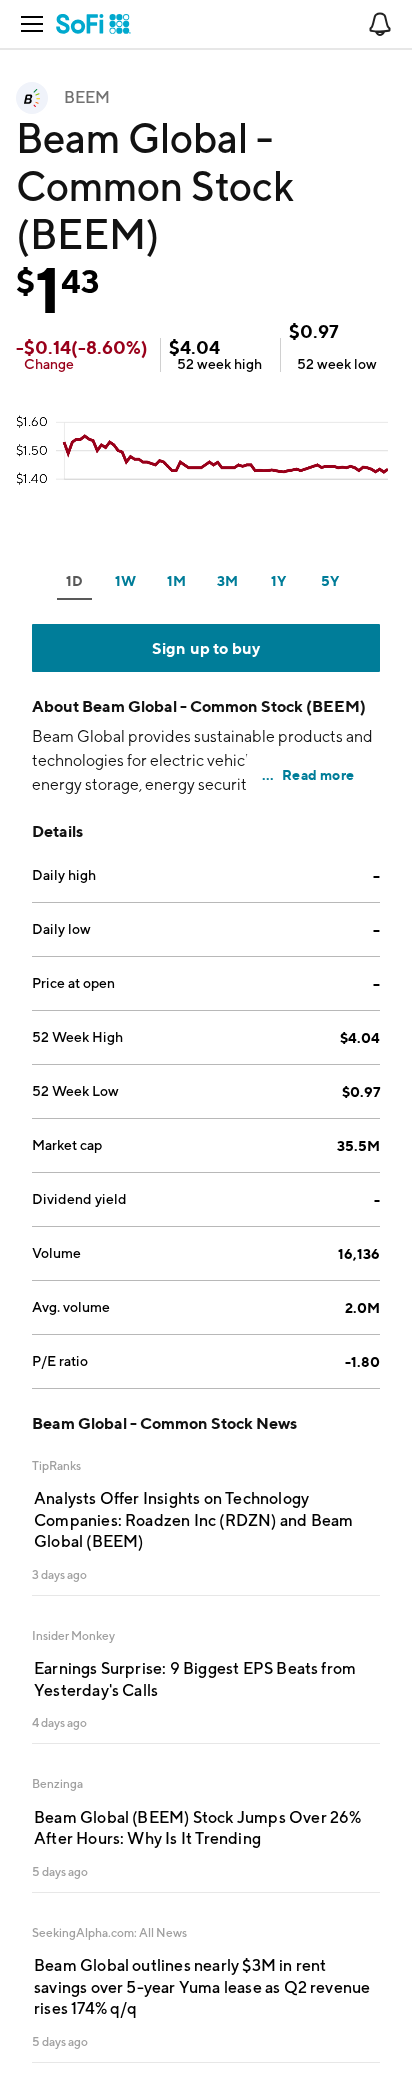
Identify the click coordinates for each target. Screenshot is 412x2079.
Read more (318, 774)
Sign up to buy (206, 648)
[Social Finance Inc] (93, 24)
